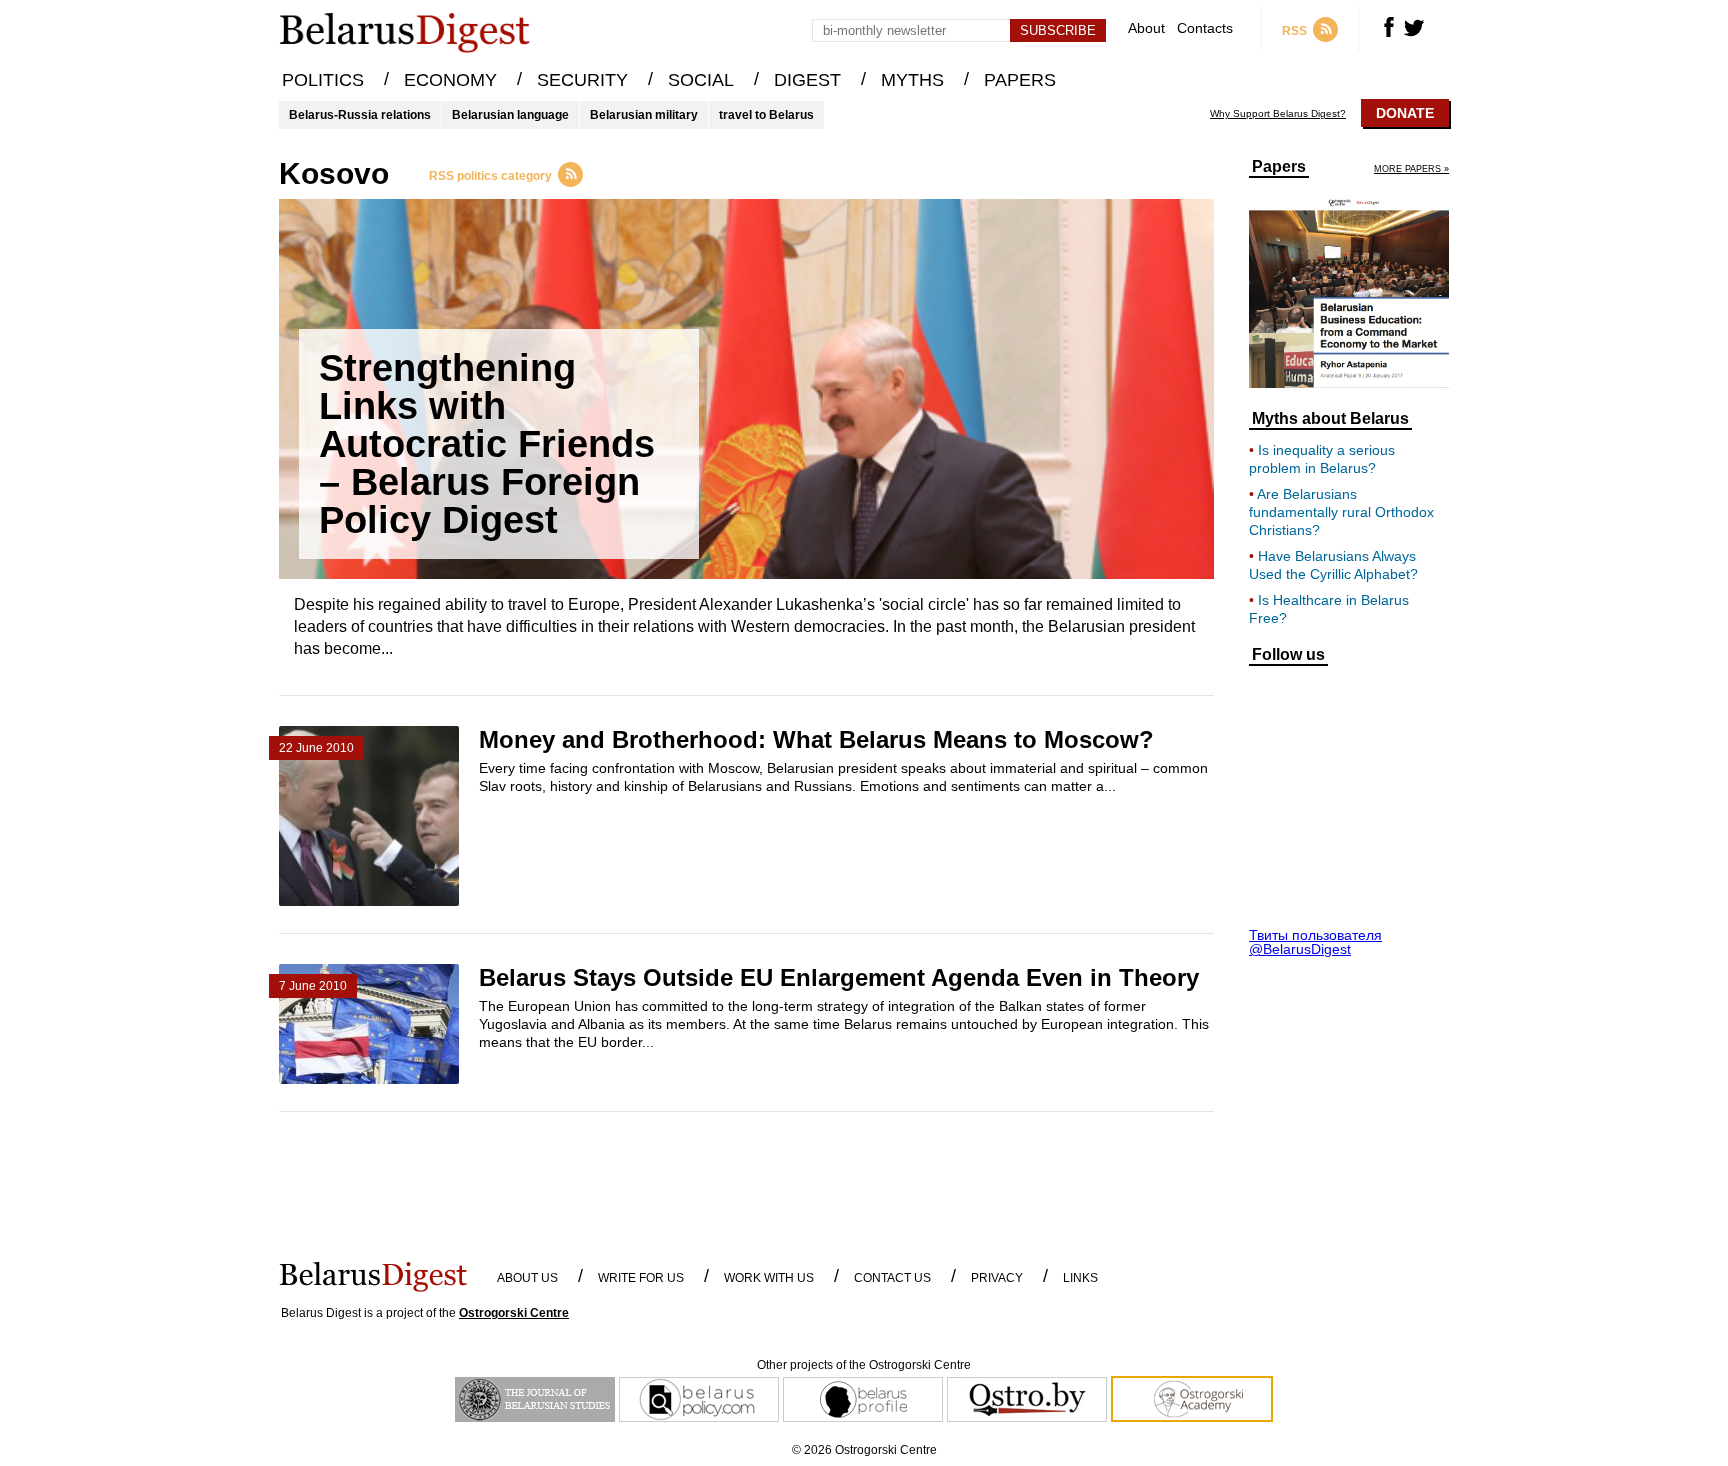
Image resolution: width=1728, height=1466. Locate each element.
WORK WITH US (769, 1278)
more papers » (1411, 169)
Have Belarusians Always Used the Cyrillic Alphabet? (1333, 565)
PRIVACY (997, 1278)
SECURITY (582, 80)
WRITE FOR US (641, 1278)
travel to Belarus (766, 115)
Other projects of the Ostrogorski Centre (864, 1365)
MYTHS (912, 80)
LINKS (1080, 1278)
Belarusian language (510, 115)
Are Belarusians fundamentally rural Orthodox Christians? (1341, 512)
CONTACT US (892, 1278)
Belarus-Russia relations (360, 115)
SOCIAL (701, 80)
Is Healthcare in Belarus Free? (1329, 609)
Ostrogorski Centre (514, 1313)
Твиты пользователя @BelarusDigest (1315, 942)
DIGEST (807, 80)
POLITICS (323, 80)
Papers (1279, 167)
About (1146, 28)
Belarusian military (644, 115)
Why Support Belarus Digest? (1278, 114)
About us (527, 1278)
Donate (1405, 113)
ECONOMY (450, 80)
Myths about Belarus (1330, 419)
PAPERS (1020, 80)
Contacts (1205, 28)
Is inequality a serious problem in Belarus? (1322, 459)
